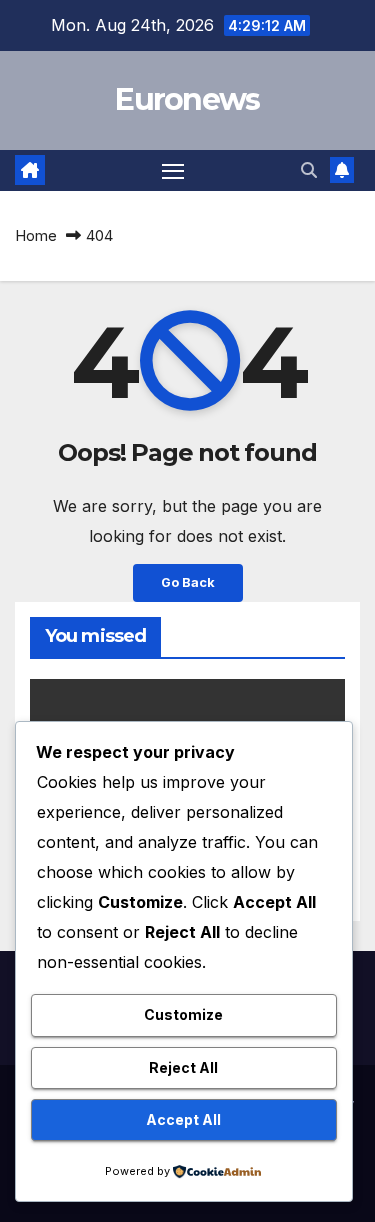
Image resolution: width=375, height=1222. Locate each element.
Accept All (183, 1119)
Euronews (187, 99)
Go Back (188, 582)
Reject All (183, 1067)
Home (36, 235)
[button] (309, 170)
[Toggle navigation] (173, 171)
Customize (183, 1014)
